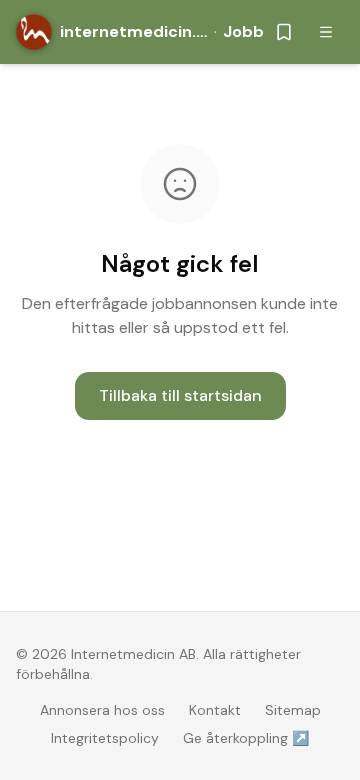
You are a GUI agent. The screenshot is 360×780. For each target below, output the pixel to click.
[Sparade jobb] (284, 32)
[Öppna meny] (326, 32)
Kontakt (215, 710)
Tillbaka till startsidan (180, 395)
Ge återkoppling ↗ (246, 738)
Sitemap (293, 710)
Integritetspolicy (105, 738)
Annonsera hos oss (102, 710)
